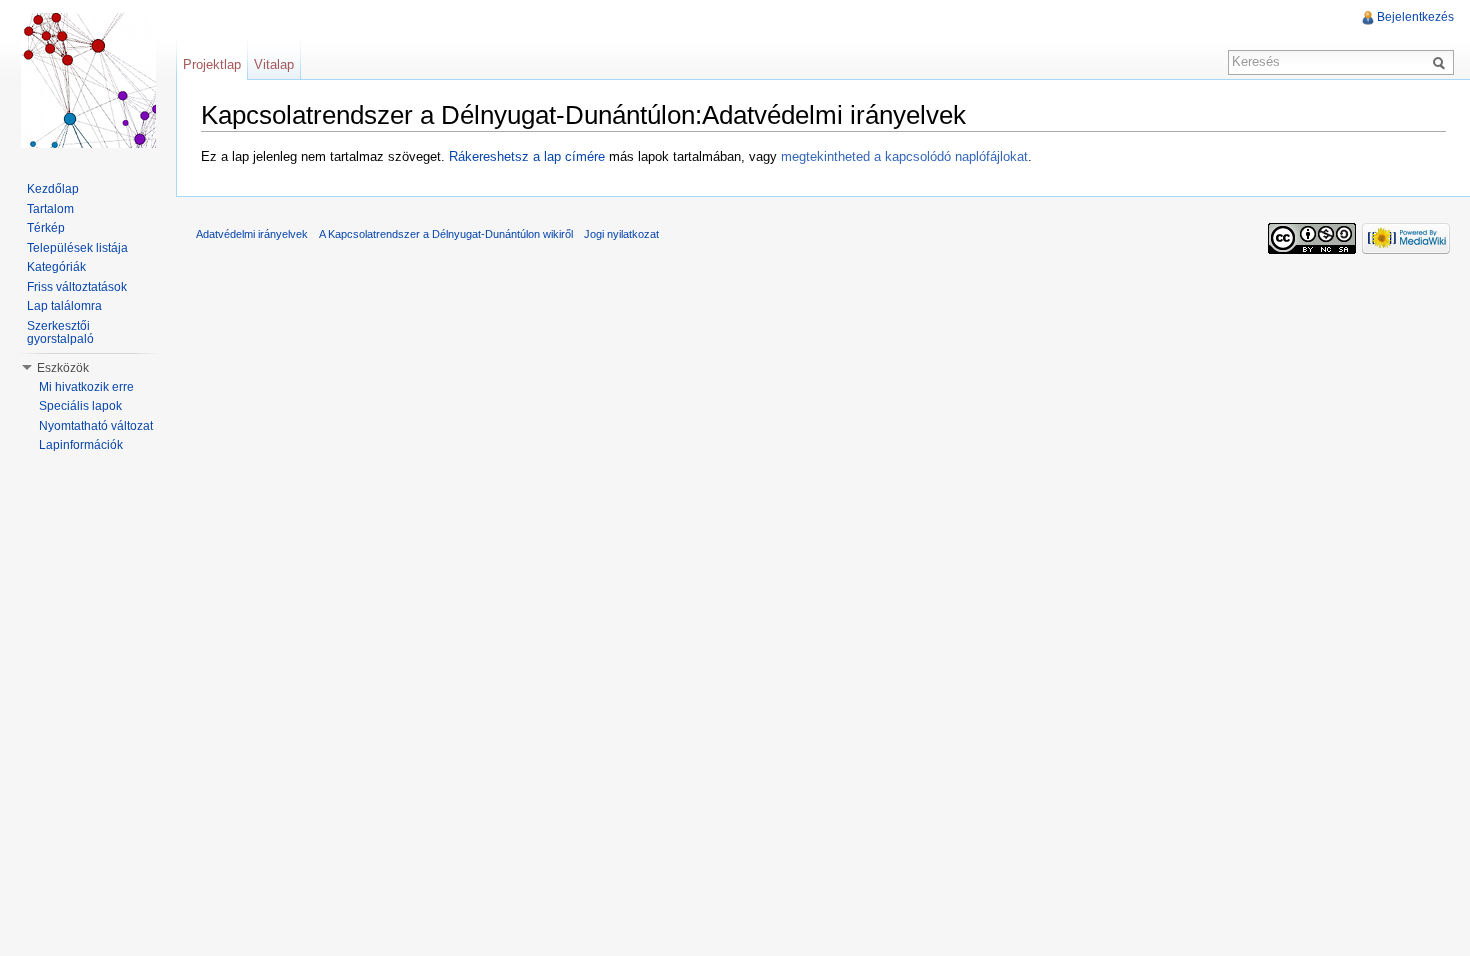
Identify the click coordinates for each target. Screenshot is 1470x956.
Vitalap (274, 64)
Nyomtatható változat (96, 426)
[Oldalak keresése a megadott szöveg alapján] (1442, 62)
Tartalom (50, 209)
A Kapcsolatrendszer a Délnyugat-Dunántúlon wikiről (446, 234)
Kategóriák (56, 267)
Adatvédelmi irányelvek (252, 234)
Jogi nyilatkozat (621, 234)
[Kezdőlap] (88, 80)
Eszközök (63, 368)
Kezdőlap (53, 189)
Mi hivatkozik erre (86, 387)
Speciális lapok (80, 406)
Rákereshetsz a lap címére (527, 156)
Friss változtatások (77, 287)
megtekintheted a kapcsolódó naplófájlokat (904, 156)
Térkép (46, 228)
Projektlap (212, 64)
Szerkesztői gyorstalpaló (60, 333)
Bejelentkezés (1415, 17)
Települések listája (77, 248)
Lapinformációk (81, 445)
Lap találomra (64, 306)
